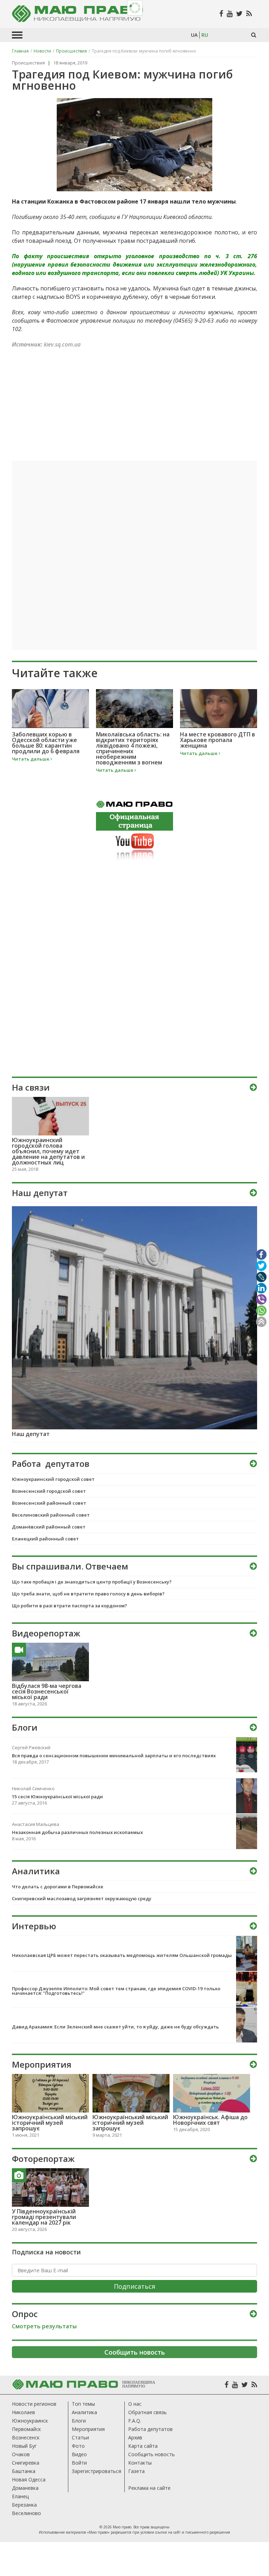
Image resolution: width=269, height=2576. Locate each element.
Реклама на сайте (149, 2488)
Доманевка (25, 2488)
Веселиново (26, 2513)
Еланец (20, 2496)
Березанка (24, 2505)
